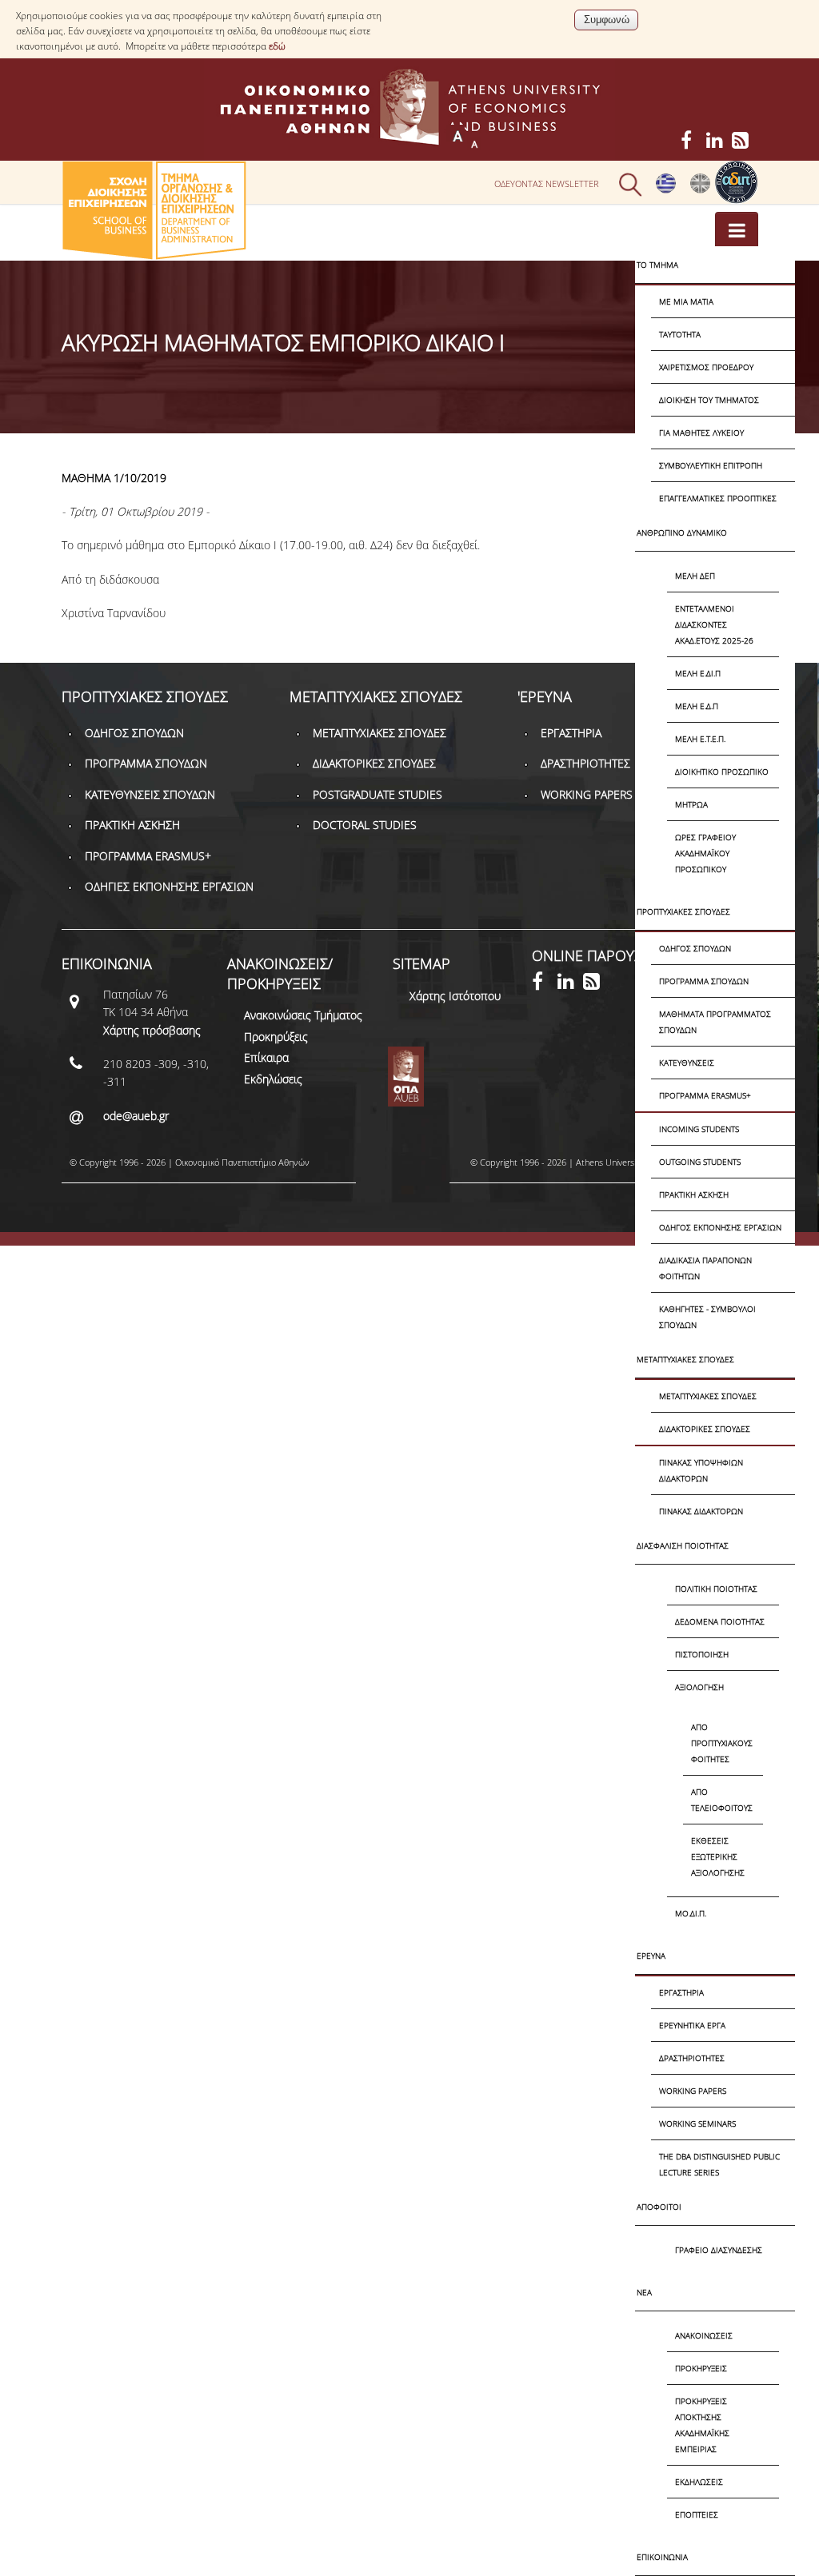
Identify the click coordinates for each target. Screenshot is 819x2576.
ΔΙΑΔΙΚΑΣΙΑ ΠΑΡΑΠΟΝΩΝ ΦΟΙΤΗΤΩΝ (705, 1268)
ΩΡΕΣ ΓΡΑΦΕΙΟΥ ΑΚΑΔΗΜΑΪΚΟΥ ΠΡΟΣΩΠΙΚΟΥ (705, 853)
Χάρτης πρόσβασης (152, 1030)
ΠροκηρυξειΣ (701, 2368)
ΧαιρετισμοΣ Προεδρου (706, 367)
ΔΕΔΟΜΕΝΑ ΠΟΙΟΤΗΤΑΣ (720, 1621)
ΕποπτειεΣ (697, 2514)
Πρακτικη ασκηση (694, 1194)
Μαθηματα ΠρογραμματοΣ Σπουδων (715, 1022)
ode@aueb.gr (136, 1116)
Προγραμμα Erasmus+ (705, 1095)
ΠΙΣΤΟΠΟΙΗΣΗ (702, 1654)
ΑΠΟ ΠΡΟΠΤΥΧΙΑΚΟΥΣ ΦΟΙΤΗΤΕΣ (722, 1743)
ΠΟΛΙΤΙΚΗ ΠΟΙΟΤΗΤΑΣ (716, 1589)
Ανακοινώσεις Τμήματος (303, 1015)
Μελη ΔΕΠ (695, 576)
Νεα (644, 2292)
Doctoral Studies (365, 825)
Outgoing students (700, 1162)
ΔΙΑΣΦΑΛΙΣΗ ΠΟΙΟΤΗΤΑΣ (683, 1545)
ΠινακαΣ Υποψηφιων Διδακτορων (701, 1470)
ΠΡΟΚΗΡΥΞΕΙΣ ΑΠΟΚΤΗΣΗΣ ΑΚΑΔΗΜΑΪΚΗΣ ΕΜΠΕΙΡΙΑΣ (702, 2425)
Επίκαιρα (266, 1057)
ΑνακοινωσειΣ (704, 2335)
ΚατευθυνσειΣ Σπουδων (150, 794)
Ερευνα (651, 1956)
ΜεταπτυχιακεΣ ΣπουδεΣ (685, 1359)
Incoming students (699, 1129)
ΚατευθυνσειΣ (687, 1063)
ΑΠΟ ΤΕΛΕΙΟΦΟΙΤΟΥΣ (722, 1800)
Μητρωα (691, 804)
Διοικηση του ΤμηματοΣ (709, 400)
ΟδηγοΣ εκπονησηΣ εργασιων (720, 1227)
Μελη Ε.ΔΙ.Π (698, 673)
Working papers (693, 2091)
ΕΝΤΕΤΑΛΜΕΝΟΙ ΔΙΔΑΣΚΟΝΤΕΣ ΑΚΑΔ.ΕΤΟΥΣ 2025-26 (714, 624)
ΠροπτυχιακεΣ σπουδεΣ (683, 911)
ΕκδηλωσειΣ (699, 2482)
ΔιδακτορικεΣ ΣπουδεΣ (705, 1429)
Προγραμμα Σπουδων (704, 981)
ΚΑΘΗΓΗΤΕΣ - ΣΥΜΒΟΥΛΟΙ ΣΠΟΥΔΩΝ (707, 1317)
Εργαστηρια (681, 1992)
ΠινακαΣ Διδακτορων (701, 1511)
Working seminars (697, 2123)
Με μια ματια (686, 301)
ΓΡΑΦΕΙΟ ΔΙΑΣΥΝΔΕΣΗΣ (719, 2250)
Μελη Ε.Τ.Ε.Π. (700, 739)
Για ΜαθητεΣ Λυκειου (701, 433)
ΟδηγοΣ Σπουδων (695, 948)
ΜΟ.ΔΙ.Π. (691, 1913)
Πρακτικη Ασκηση (132, 825)
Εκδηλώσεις (273, 1079)
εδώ (277, 46)
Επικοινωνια (662, 2557)
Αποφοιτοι (659, 2207)
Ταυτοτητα (680, 334)
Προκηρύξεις (276, 1037)
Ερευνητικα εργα (692, 2025)
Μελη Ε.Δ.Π (697, 706)
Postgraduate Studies (378, 794)
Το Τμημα (657, 265)
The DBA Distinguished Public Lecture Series (719, 2164)
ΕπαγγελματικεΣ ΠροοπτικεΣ (718, 498)
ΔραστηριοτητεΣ (692, 2058)
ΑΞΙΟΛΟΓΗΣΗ (699, 1687)
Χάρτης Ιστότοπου (455, 996)
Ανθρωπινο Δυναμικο (682, 532)
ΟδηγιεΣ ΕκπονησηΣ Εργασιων (169, 886)
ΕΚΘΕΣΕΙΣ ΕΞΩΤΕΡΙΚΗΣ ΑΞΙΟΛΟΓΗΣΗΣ (718, 1856)
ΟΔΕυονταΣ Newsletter (547, 183)
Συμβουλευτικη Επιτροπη (711, 465)
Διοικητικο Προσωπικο (722, 772)
